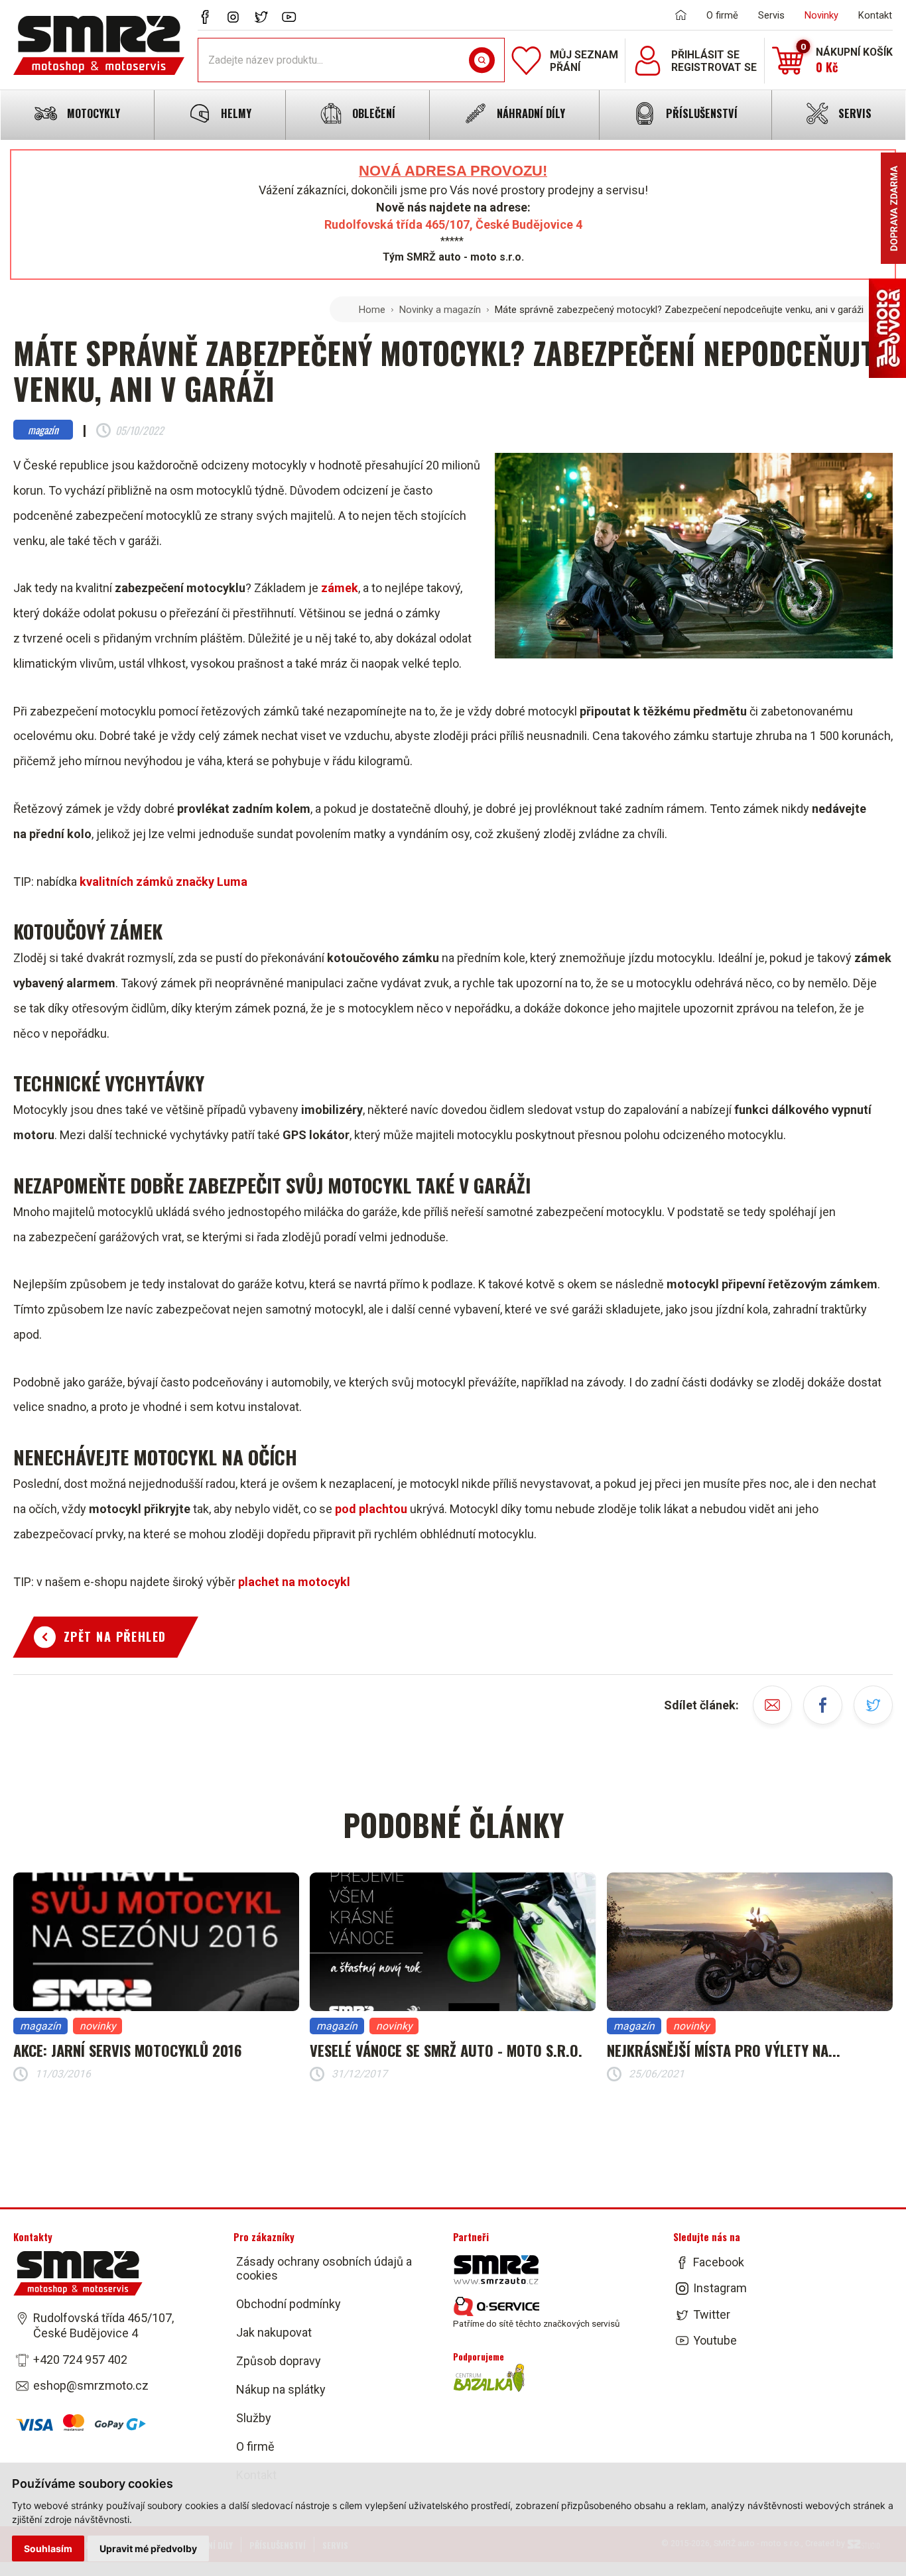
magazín (43, 430)
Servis (771, 15)
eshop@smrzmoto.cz (91, 2385)
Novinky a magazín (440, 310)
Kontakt (875, 15)
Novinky (821, 15)
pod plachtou (371, 1509)
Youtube (715, 2340)
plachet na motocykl (294, 1582)
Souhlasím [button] (48, 2548)
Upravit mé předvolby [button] (148, 2548)
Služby (254, 2418)
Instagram (720, 2288)
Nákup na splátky (281, 2389)
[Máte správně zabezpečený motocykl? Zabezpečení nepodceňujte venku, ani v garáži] (694, 560)
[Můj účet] (648, 61)
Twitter (712, 2314)
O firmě (722, 15)
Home (372, 310)
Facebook (719, 2262)
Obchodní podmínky (289, 2304)
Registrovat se (714, 67)
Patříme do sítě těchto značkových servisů (536, 2323)
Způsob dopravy (279, 2361)
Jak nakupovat (274, 2332)
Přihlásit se (705, 55)
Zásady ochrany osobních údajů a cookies (324, 2268)
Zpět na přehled (115, 1636)
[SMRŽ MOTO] (99, 45)
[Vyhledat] (482, 60)
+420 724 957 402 (80, 2360)
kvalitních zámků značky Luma (163, 882)
